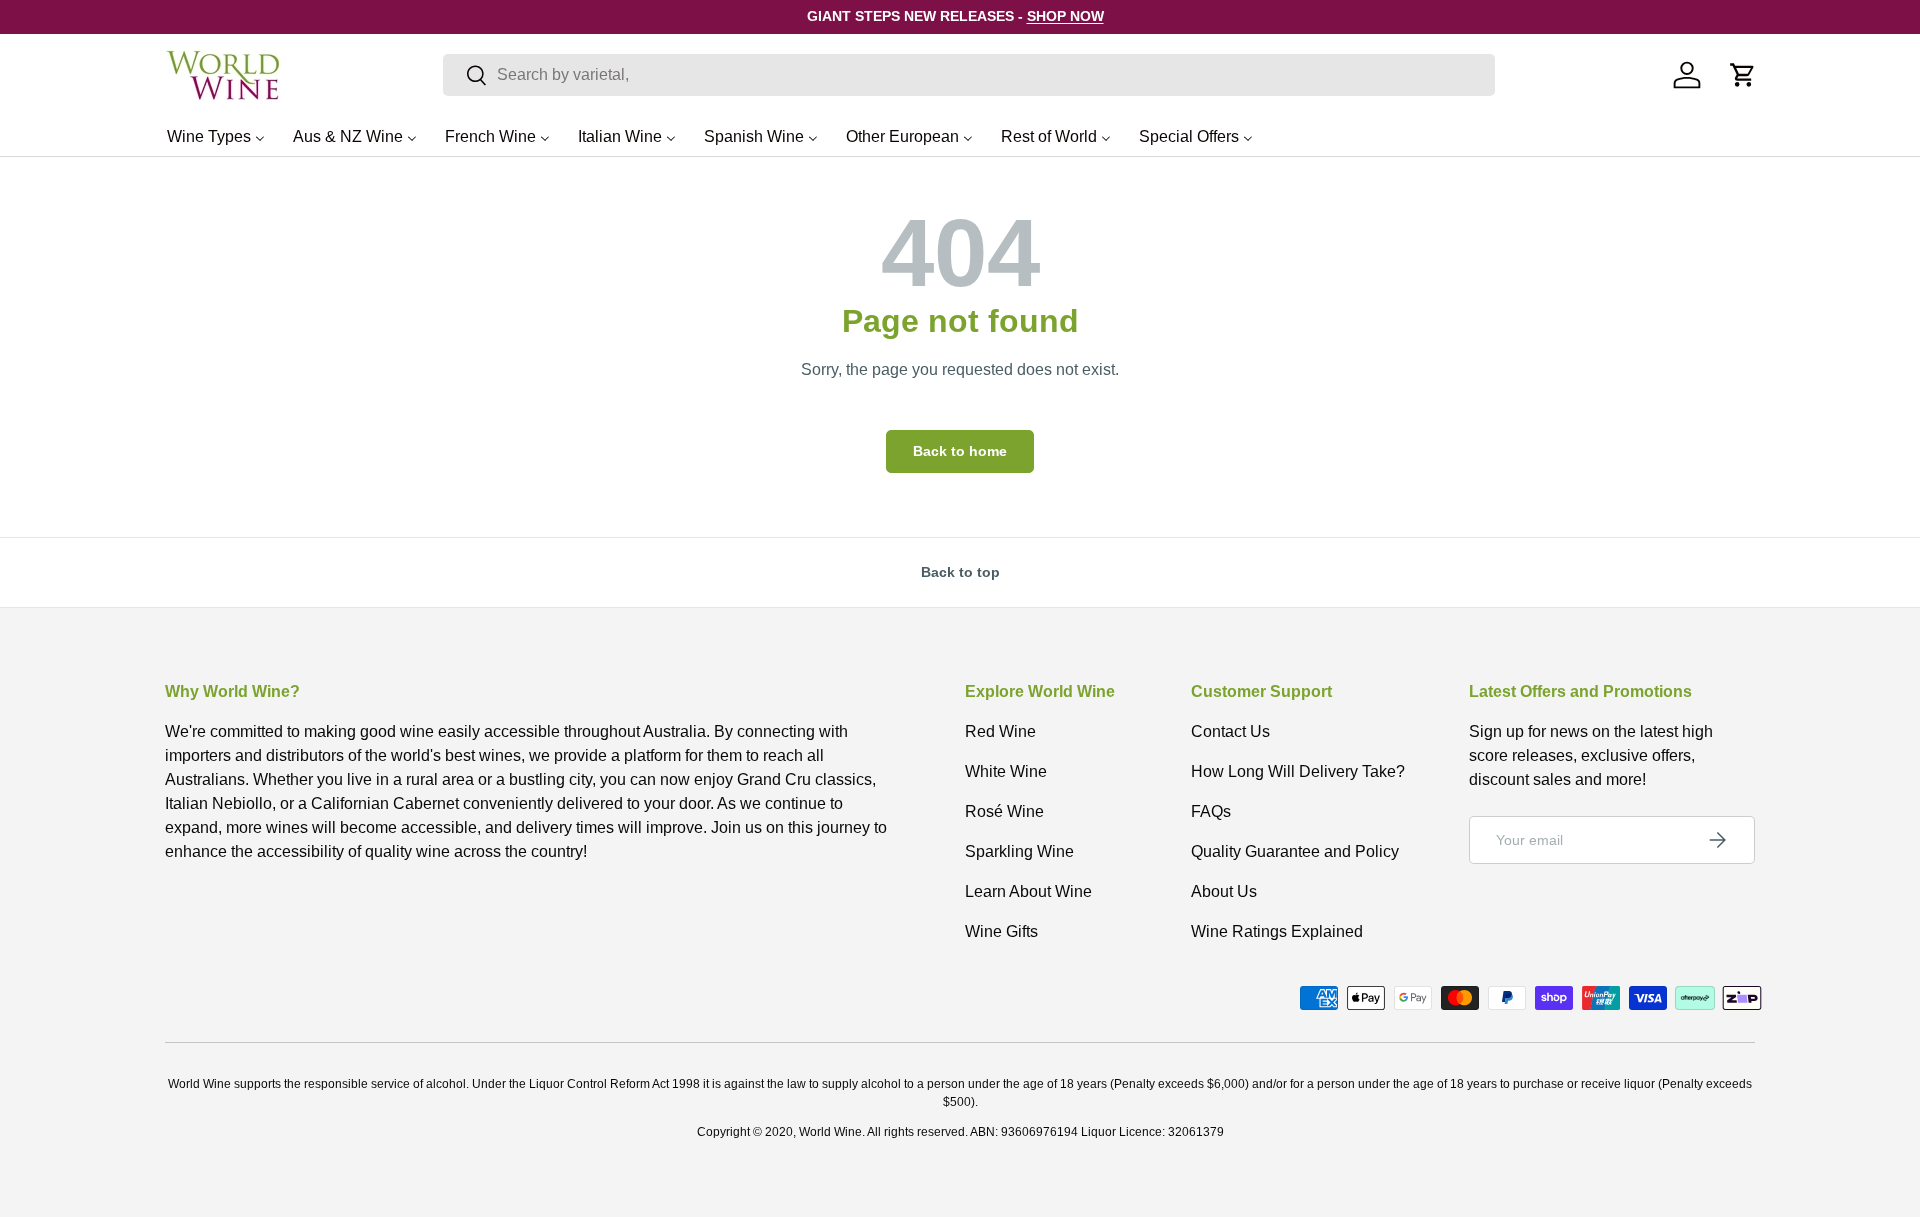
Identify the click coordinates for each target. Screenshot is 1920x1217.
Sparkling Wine (1019, 851)
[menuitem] (216, 136)
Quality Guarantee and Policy (1295, 851)
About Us (1224, 891)
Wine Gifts (1001, 931)
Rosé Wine (1004, 811)
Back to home (960, 451)
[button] (1743, 75)
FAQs (1211, 811)
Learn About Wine (1028, 891)
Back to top (960, 572)
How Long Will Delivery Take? (1298, 771)
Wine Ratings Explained (1277, 931)
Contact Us (1230, 731)
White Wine (1006, 771)
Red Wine (1000, 731)
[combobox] (969, 75)
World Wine (830, 1132)
